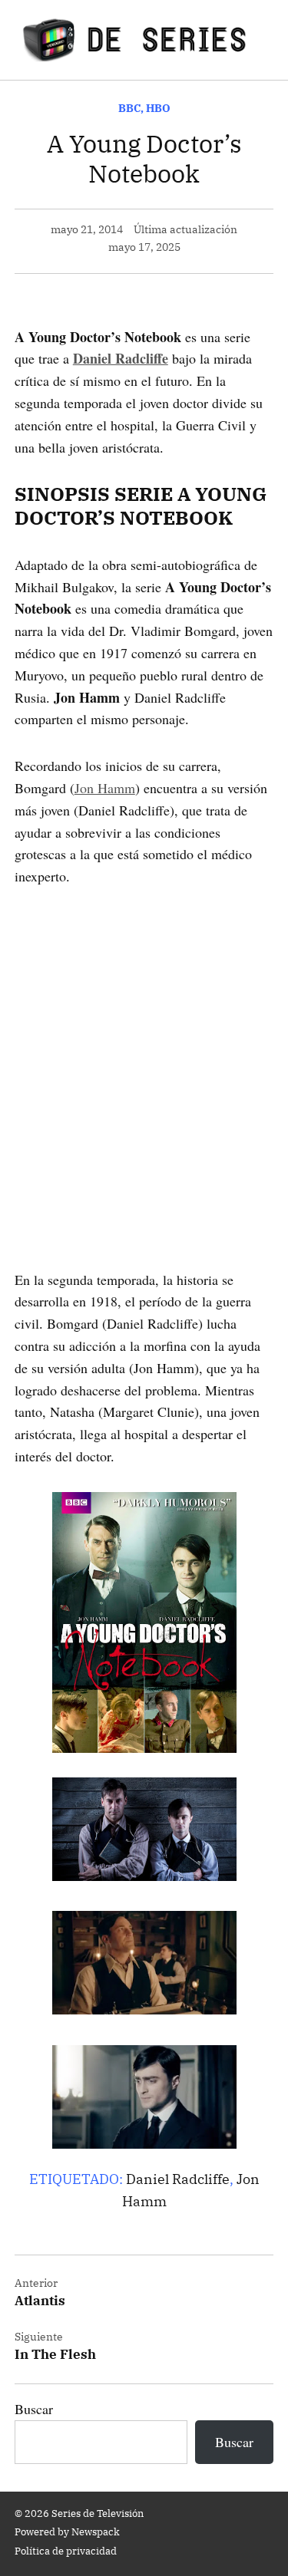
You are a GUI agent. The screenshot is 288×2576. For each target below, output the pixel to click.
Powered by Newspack (67, 2532)
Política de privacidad (66, 2551)
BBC (129, 108)
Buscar (34, 2409)
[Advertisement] (144, 1056)
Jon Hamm (105, 788)
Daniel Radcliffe (178, 2179)
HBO (158, 108)
